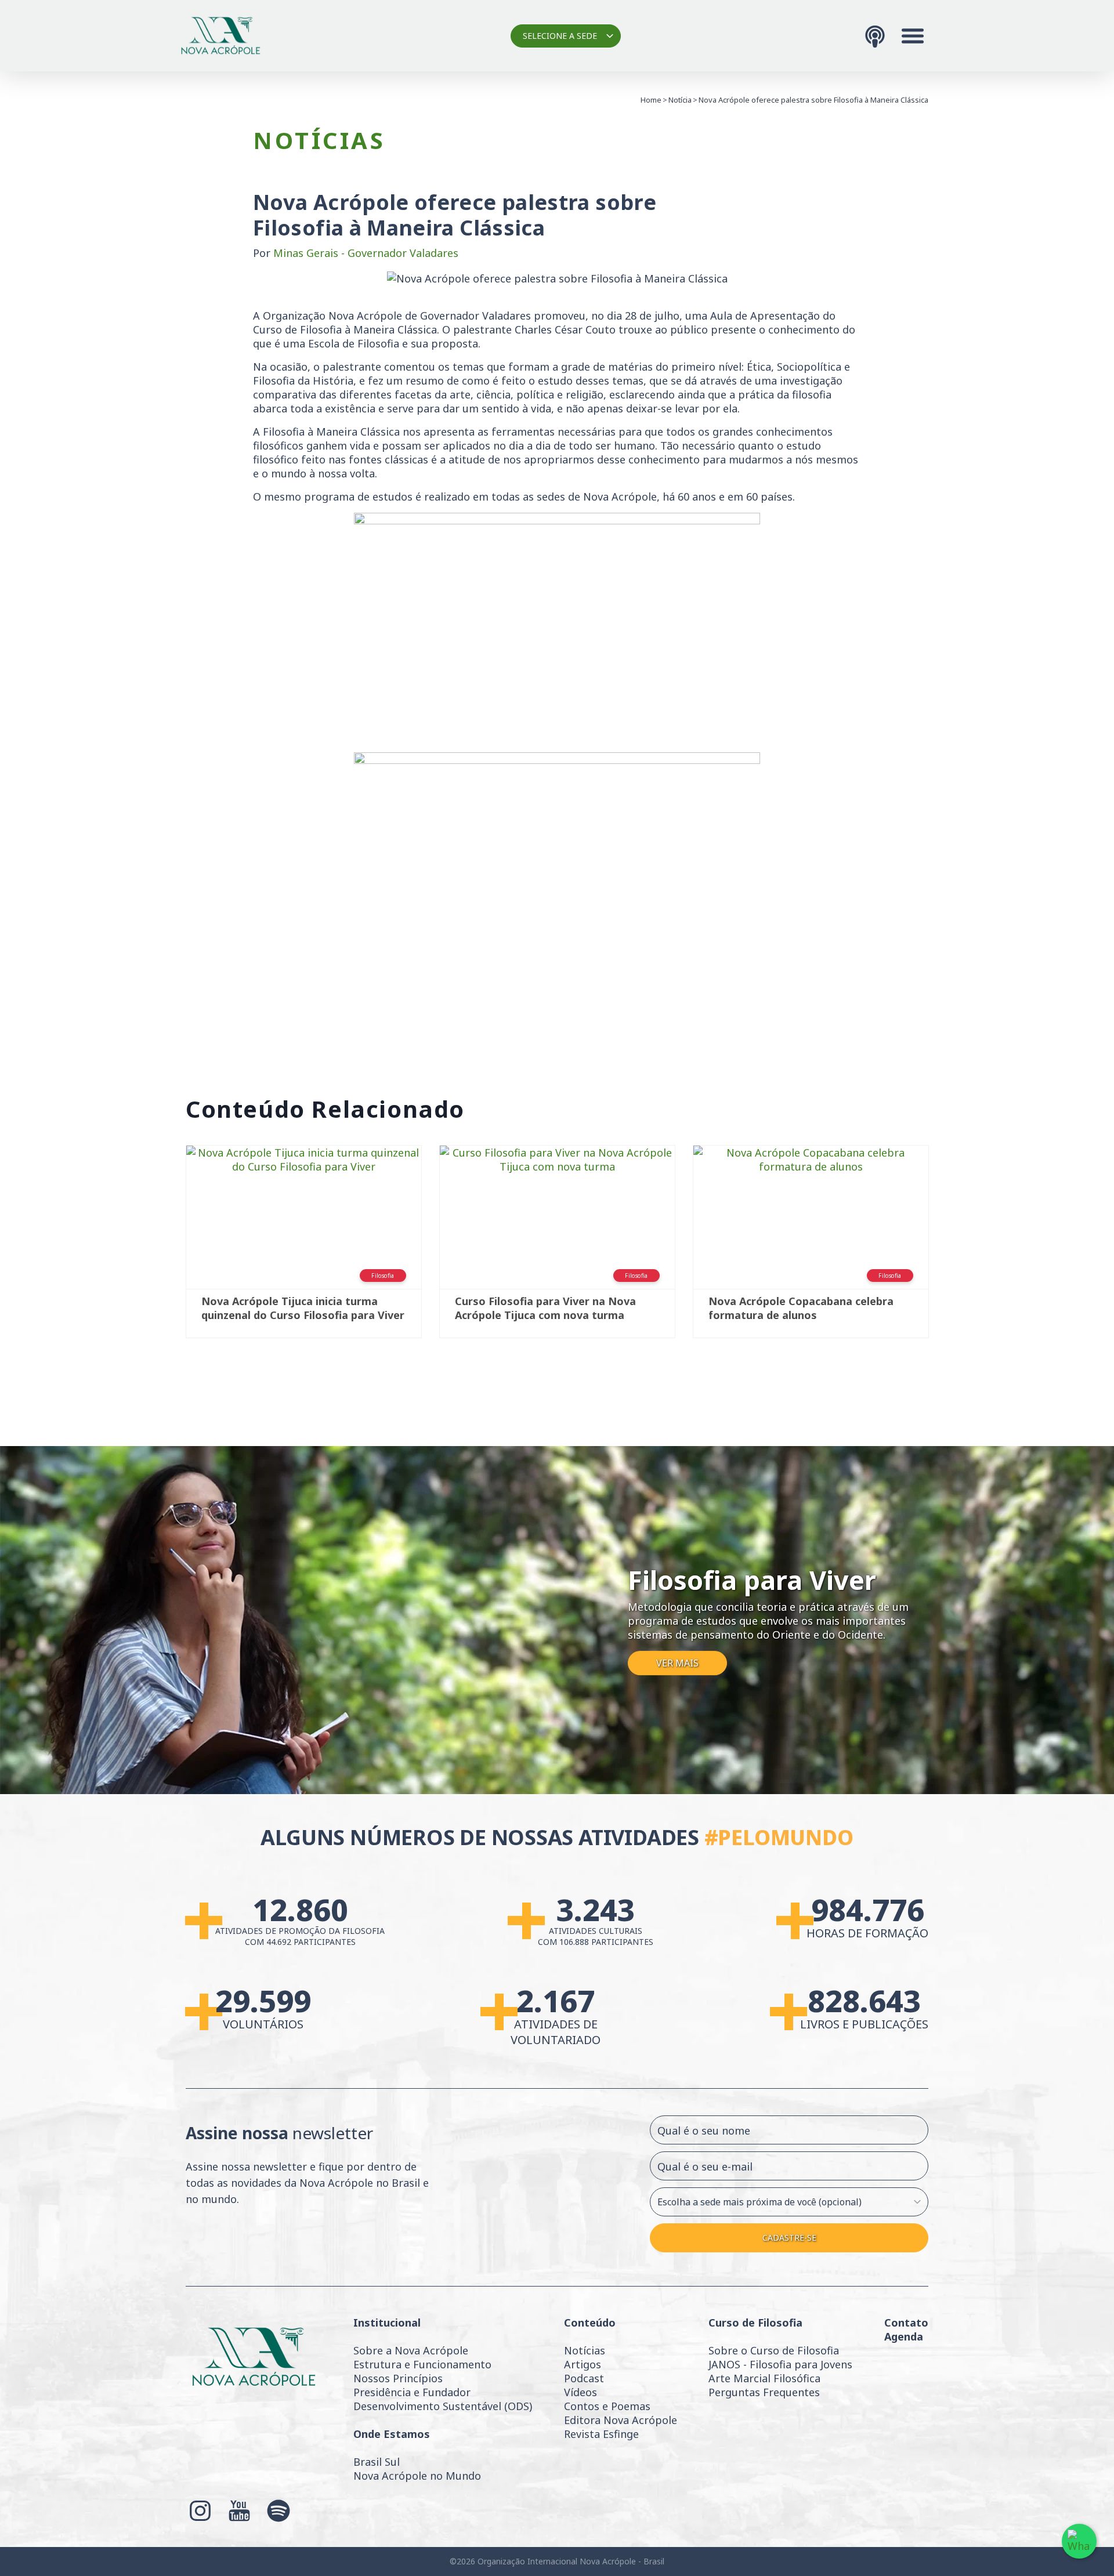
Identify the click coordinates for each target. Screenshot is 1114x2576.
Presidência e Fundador (412, 2392)
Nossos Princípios (398, 2378)
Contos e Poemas (607, 2406)
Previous (168, 1247)
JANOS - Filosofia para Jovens (780, 2364)
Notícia (680, 100)
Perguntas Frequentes (764, 2392)
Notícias (585, 2350)
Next (946, 1247)
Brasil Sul (377, 2462)
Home (651, 100)
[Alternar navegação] (913, 36)
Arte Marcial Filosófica (764, 2378)
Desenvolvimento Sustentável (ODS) (443, 2406)
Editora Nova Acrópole (621, 2420)
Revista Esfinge (601, 2434)
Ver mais (677, 1664)
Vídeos (580, 2392)
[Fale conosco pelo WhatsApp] (1079, 2541)
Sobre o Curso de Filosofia (774, 2350)
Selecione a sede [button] (560, 36)
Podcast (584, 2378)
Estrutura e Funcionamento (422, 2364)
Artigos (583, 2364)
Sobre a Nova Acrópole (411, 2350)
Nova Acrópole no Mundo (417, 2476)
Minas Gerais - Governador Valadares (366, 253)
